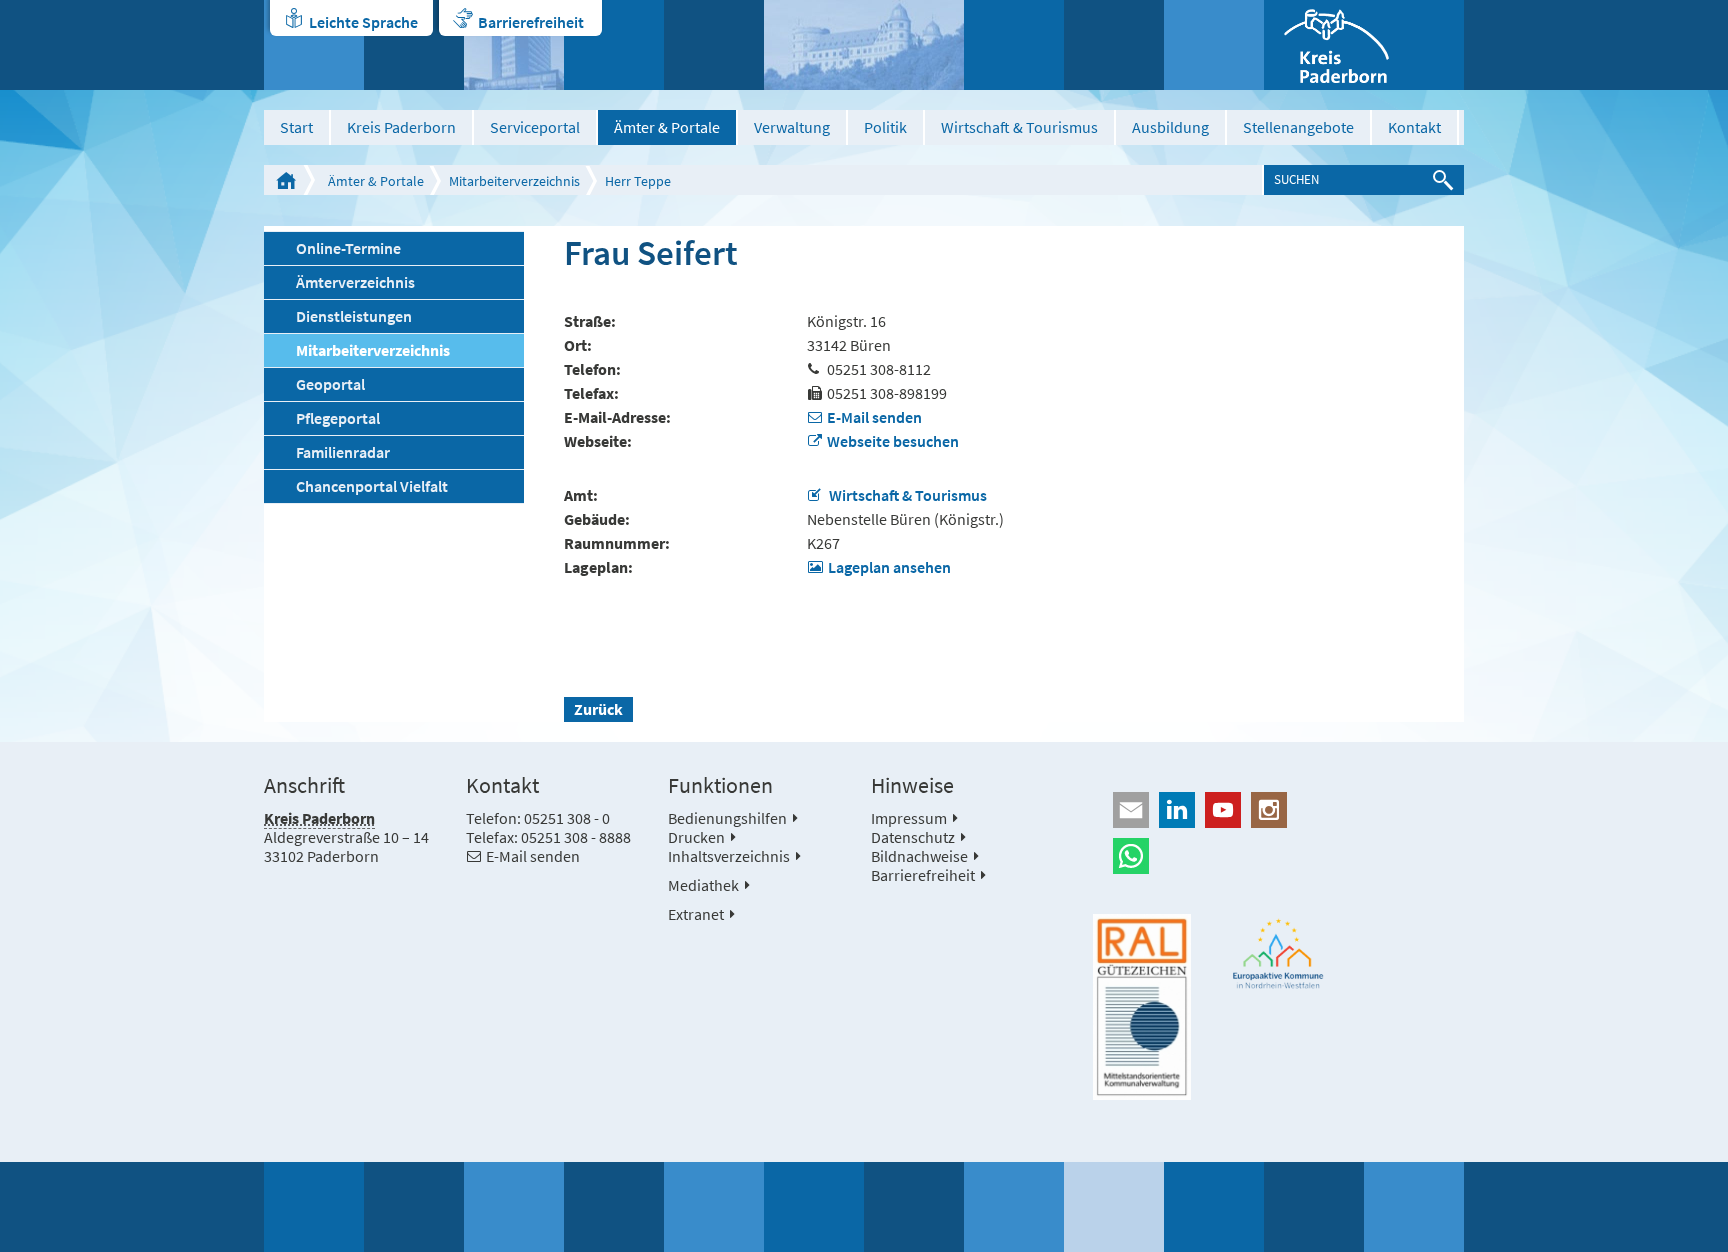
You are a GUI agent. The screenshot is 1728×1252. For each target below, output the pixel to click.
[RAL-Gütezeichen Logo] (1142, 1007)
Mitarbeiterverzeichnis (514, 181)
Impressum (909, 818)
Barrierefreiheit (531, 22)
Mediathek (703, 885)
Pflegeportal (338, 418)
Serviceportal (535, 127)
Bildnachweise (919, 856)
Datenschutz (913, 837)
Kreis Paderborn (401, 127)
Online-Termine (348, 248)
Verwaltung (792, 127)
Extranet (696, 914)
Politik (885, 127)
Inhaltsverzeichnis (729, 856)
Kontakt (1414, 127)
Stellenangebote (1298, 127)
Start (296, 127)
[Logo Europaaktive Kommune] (1279, 953)
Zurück (598, 709)
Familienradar (343, 452)
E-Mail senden (874, 417)
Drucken (696, 837)
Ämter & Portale (667, 127)
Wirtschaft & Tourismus (1019, 127)
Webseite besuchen (893, 441)
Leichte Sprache (363, 22)
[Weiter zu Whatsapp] (1278, 856)
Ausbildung (1170, 127)
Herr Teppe (638, 181)
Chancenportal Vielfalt (372, 486)
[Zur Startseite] (1364, 45)
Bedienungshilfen (727, 818)
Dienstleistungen (354, 316)
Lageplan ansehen (889, 567)
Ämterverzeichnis (355, 282)
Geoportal (330, 384)
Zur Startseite (286, 180)
